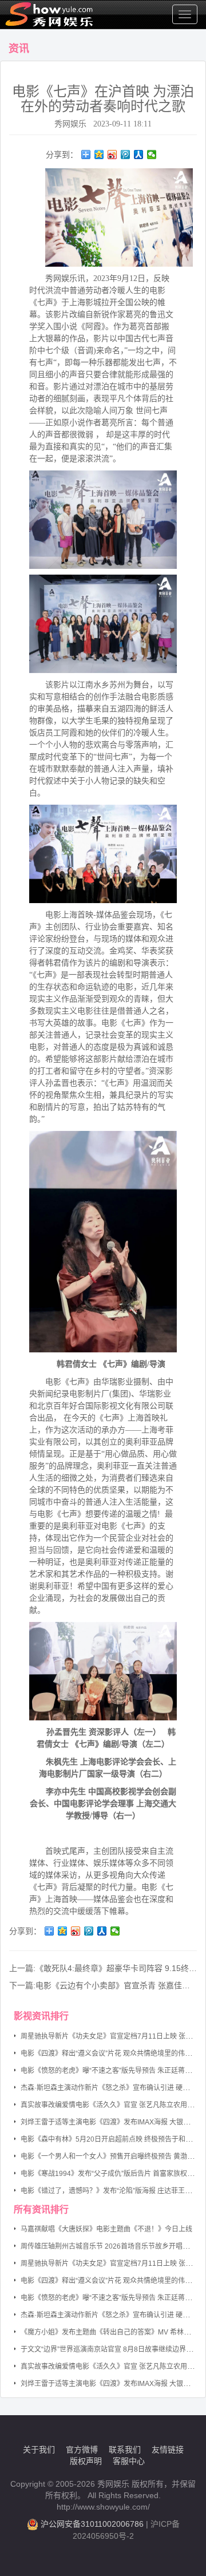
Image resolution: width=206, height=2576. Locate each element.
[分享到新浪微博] (112, 155)
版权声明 (86, 2461)
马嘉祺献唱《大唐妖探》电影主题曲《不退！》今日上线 (106, 2229)
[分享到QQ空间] (99, 155)
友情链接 (168, 2450)
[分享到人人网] (139, 155)
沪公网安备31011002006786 (92, 2524)
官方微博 (82, 2450)
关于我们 (39, 2450)
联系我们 (125, 2450)
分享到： (62, 155)
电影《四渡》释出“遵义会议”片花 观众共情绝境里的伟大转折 (113, 2053)
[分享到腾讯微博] (126, 155)
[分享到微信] (152, 155)
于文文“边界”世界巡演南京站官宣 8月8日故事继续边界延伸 (110, 2349)
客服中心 (129, 2461)
